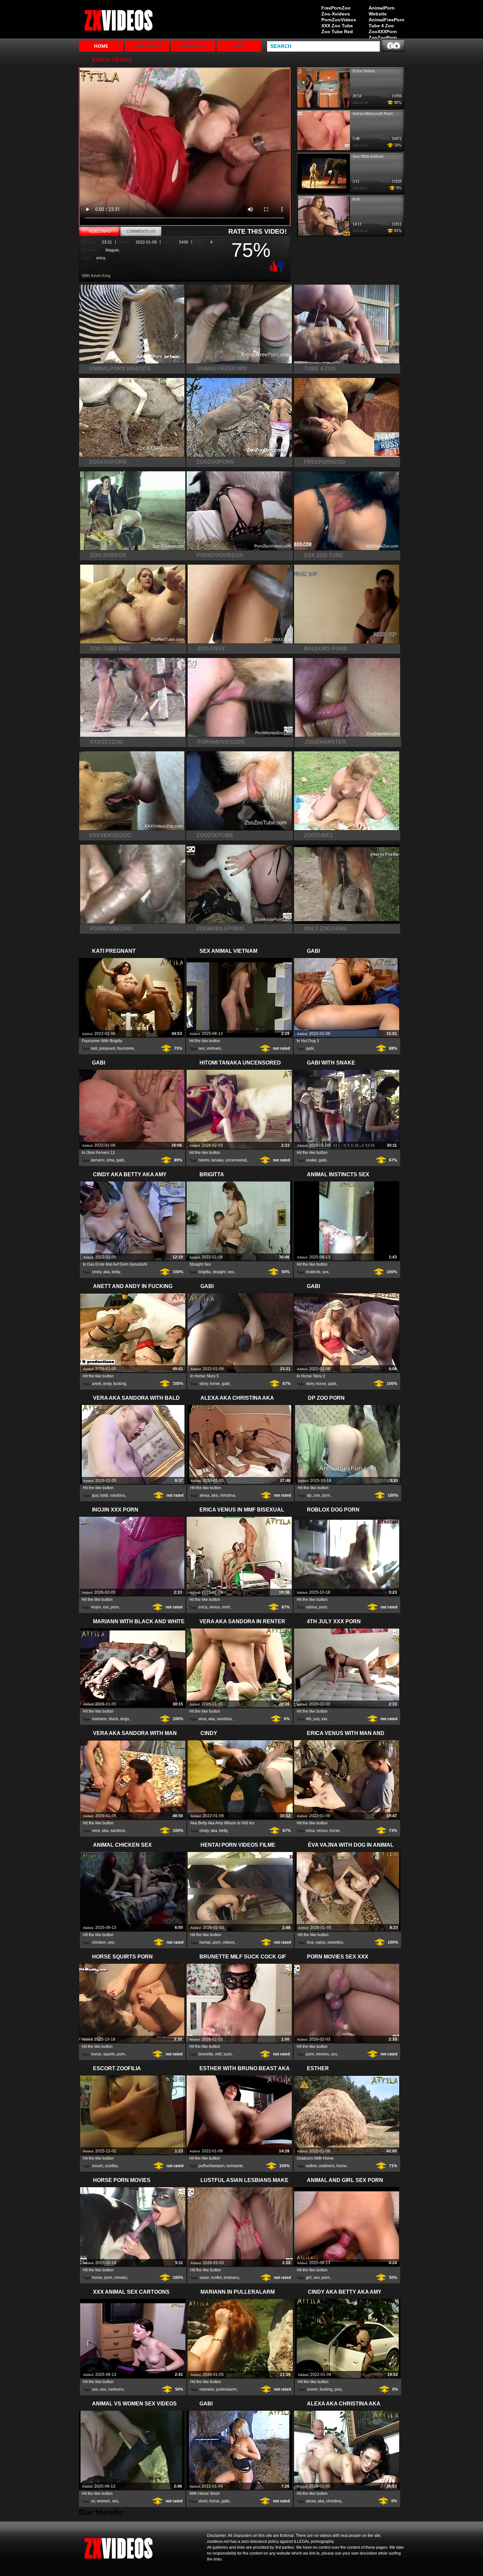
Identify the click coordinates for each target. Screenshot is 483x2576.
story (204, 1384)
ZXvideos (121, 21)
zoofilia (111, 2166)
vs (93, 2501)
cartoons (116, 2389)
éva (310, 1942)
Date (239, 46)
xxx (106, 1607)
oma (110, 1160)
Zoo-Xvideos (336, 14)
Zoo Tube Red (337, 32)
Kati (356, 199)
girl (309, 2278)
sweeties (335, 1942)
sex (202, 1048)
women (103, 2501)
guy (95, 1495)
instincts (313, 1272)
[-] (282, 266)
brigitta (205, 1272)
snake (311, 1160)
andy (107, 1384)
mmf (226, 1607)
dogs (125, 1719)
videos (229, 1942)
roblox (311, 1607)
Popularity (193, 46)
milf (218, 2054)
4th (309, 1719)
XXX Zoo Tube (337, 26)
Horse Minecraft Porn (373, 114)
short (203, 2501)
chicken (99, 1942)
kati (94, 1048)
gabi (310, 1048)
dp (309, 1495)
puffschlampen (212, 2166)
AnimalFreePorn (386, 20)
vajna (320, 1942)
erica (101, 258)
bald (104, 1495)
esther (311, 2166)
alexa (204, 1495)
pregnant (107, 1048)
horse (215, 1384)
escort (97, 2166)
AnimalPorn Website (382, 11)
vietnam (214, 1048)
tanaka (217, 1160)
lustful (217, 2278)
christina (227, 1495)
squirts (109, 2054)
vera (202, 1719)
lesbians (231, 2278)
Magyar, (113, 250)
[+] (272, 266)
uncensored (236, 1160)
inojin (96, 1607)
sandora (117, 1495)
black (114, 1719)
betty (116, 1272)
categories (147, 46)
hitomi (204, 1160)
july (316, 1719)
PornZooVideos (339, 20)
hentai (205, 1942)
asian (204, 2278)
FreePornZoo (336, 8)
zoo (317, 1495)
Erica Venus (364, 71)
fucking (120, 1384)
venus (215, 1607)
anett (96, 1384)
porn (326, 1495)
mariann (99, 1719)
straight (219, 1272)
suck (228, 2054)
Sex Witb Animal (368, 156)
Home (101, 46)
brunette (206, 2054)
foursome (126, 1048)
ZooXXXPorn (383, 32)
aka (106, 1272)
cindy (97, 1272)
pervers (98, 1160)
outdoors (327, 2166)
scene (312, 2389)
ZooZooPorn (383, 37)
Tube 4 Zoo (381, 26)
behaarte (235, 2166)
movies (322, 2054)
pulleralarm (226, 2389)
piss (338, 2389)
